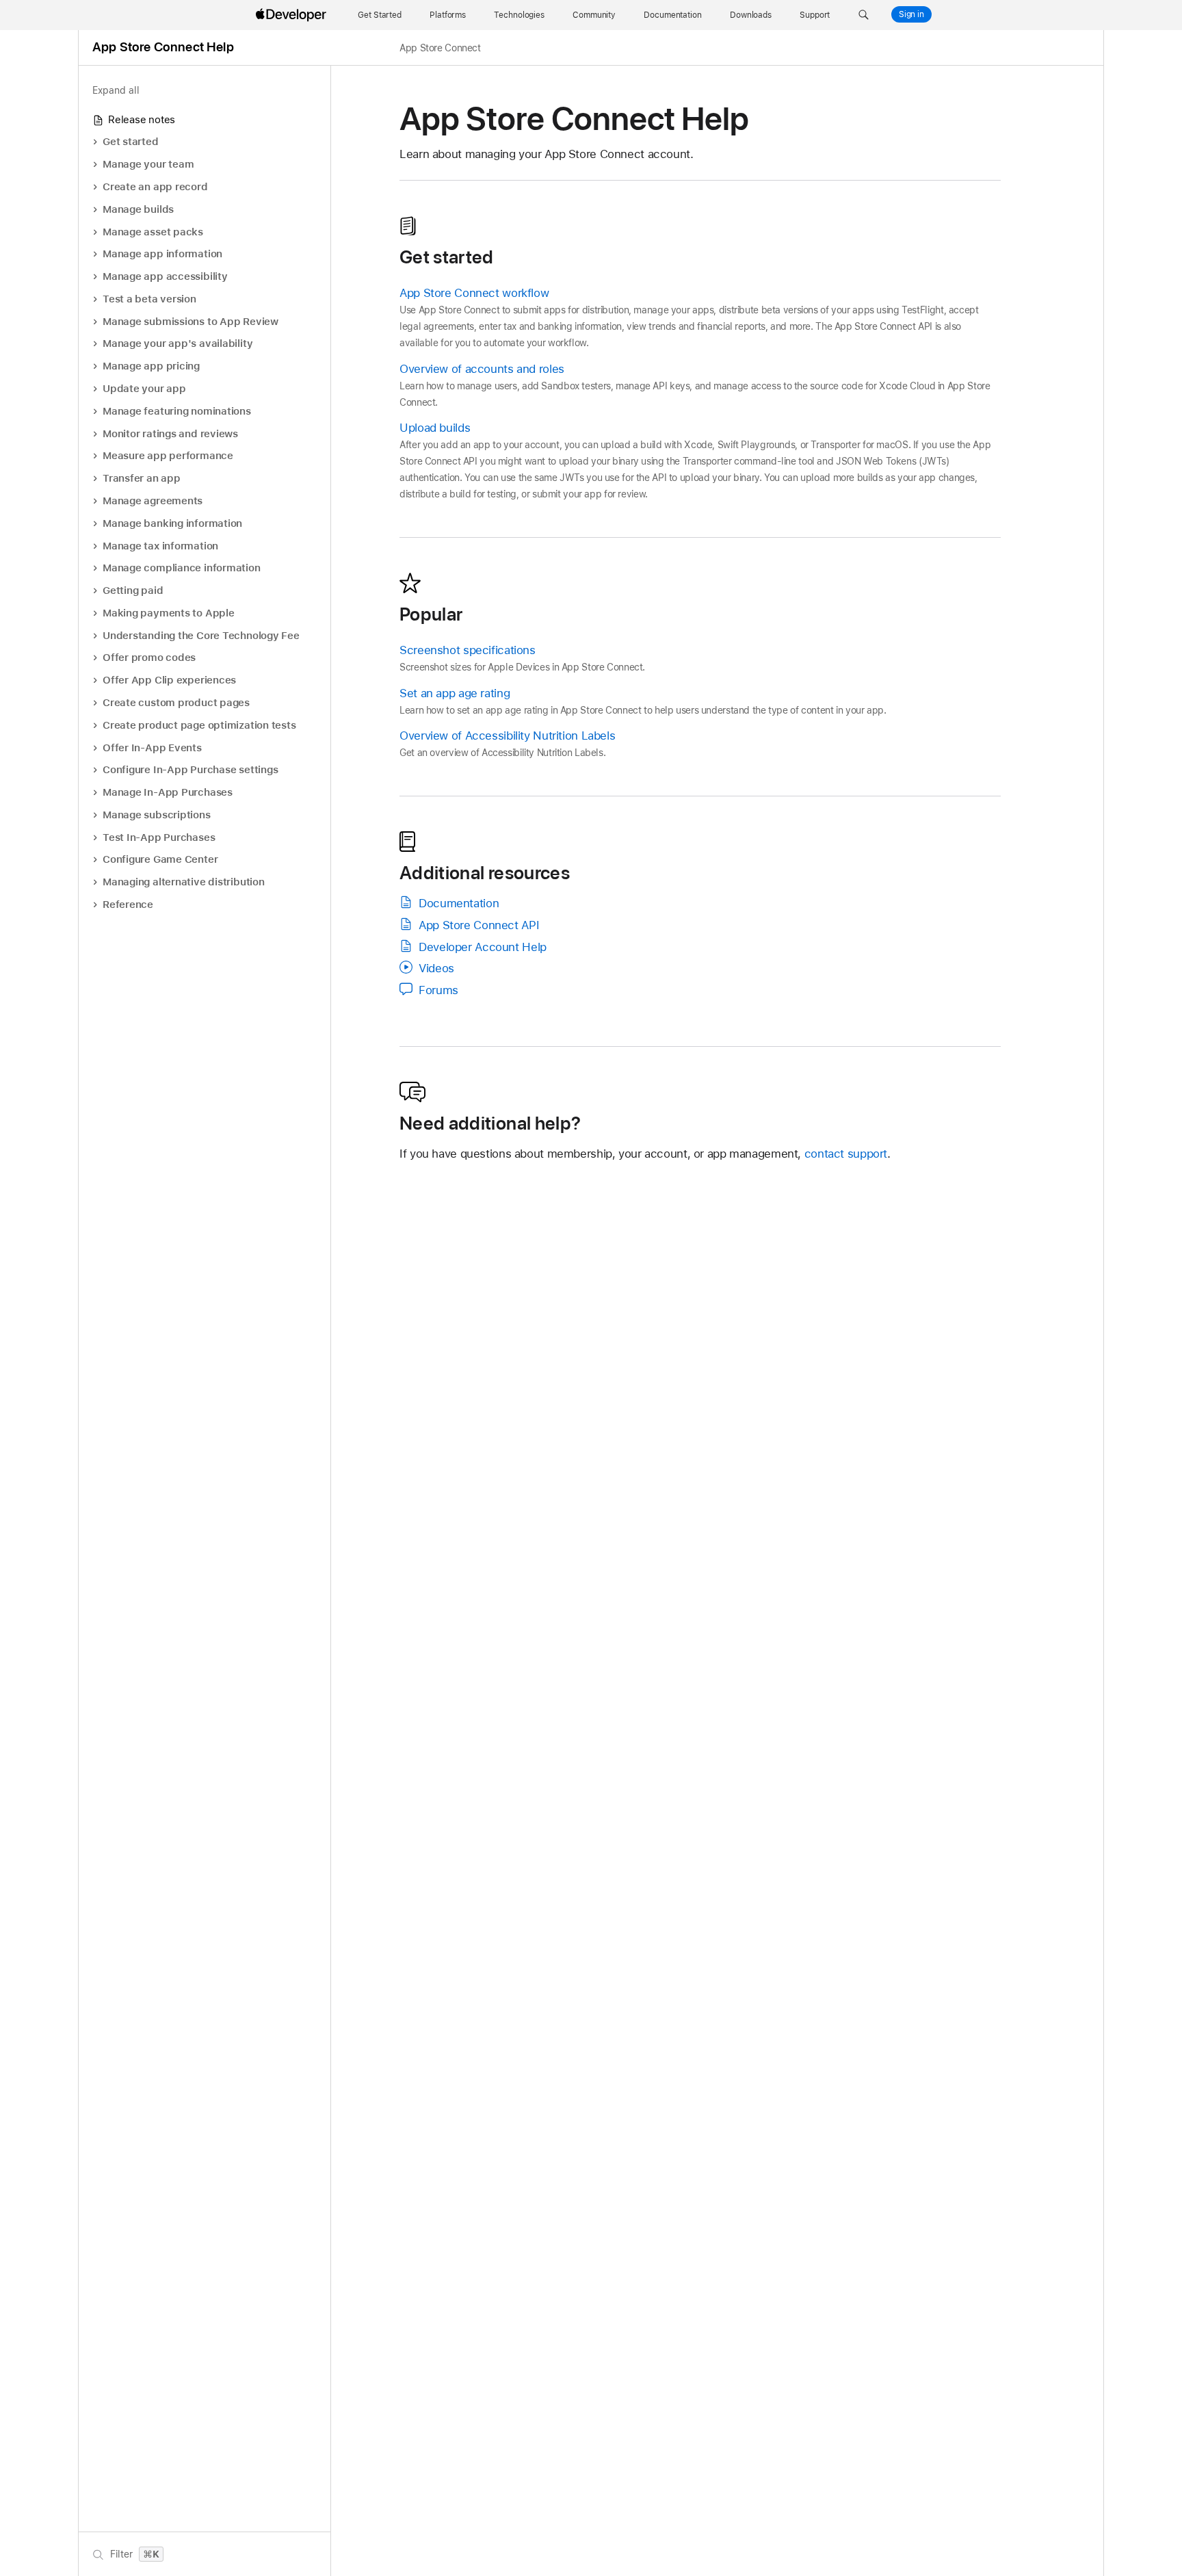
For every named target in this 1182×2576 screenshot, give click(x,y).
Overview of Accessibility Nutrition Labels (507, 736)
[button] (864, 15)
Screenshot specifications (468, 650)
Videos (436, 968)
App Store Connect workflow (474, 293)
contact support (846, 1154)
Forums (438, 990)
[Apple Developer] (293, 15)
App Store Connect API (479, 925)
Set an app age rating (455, 693)
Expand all (116, 90)
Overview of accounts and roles (482, 369)
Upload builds (435, 428)
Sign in (911, 14)
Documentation (459, 903)
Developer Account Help (483, 947)
